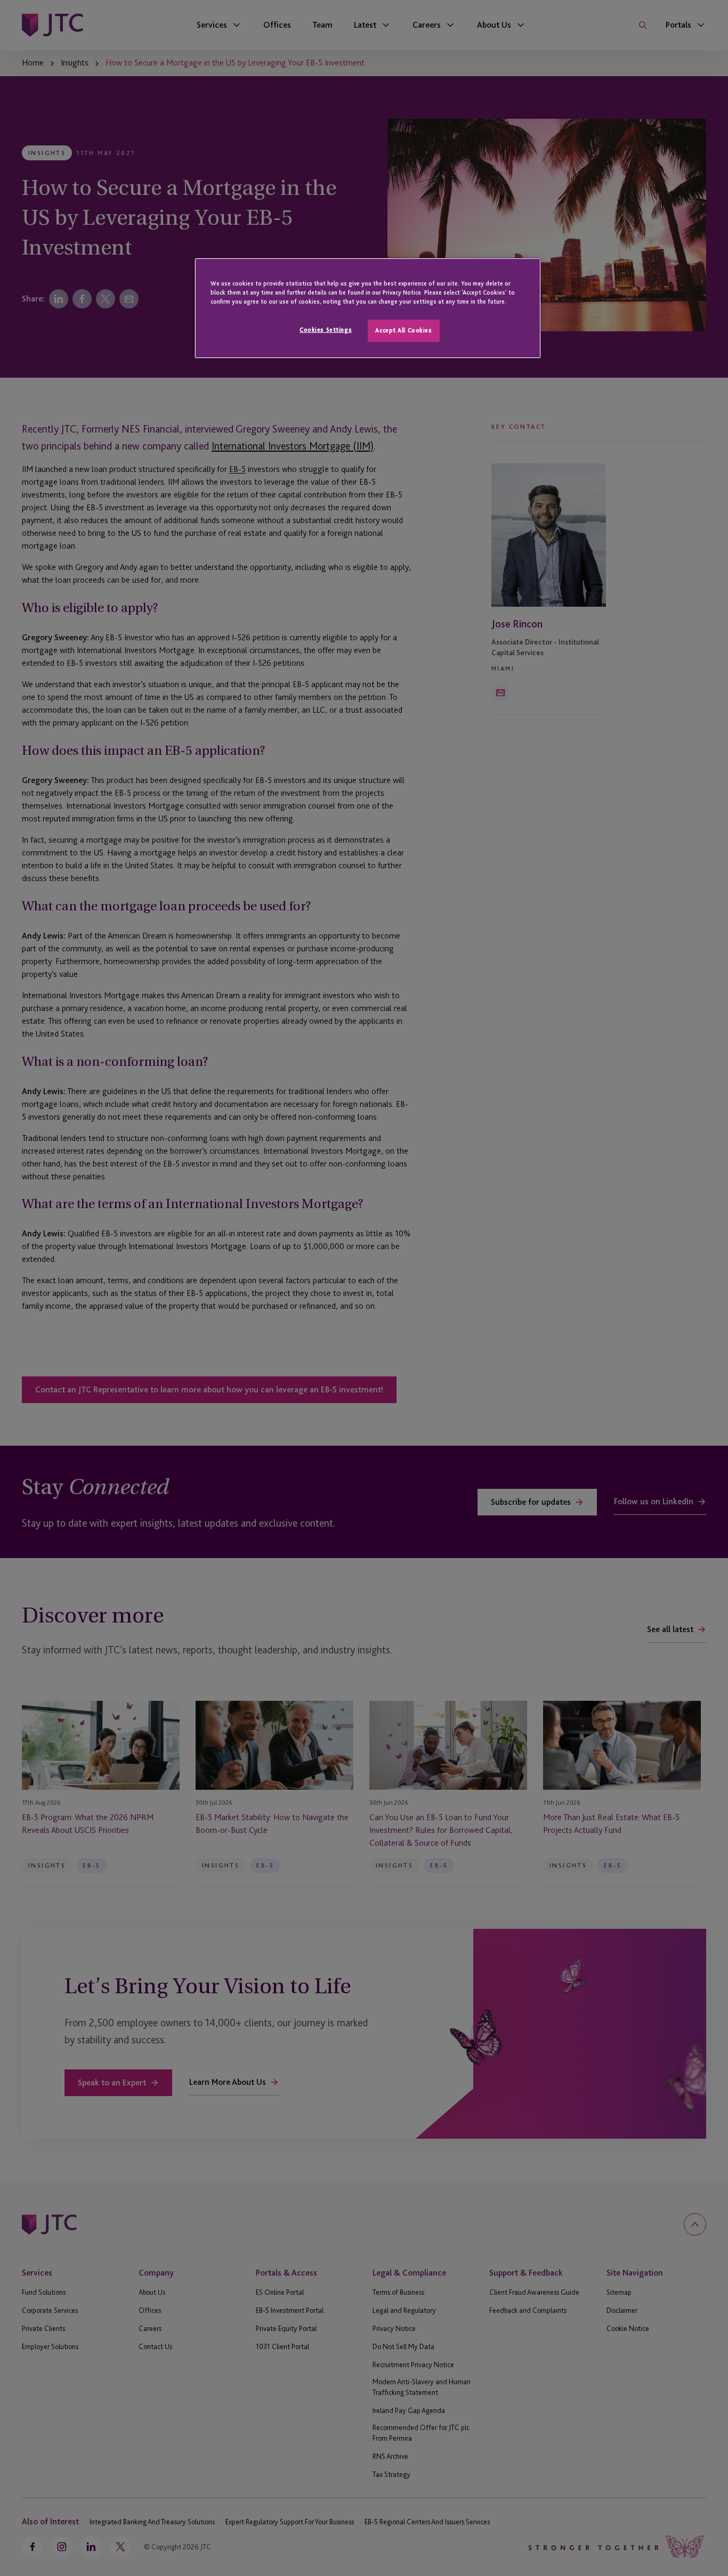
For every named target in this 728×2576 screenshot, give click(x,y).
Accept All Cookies (403, 330)
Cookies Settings (326, 330)
